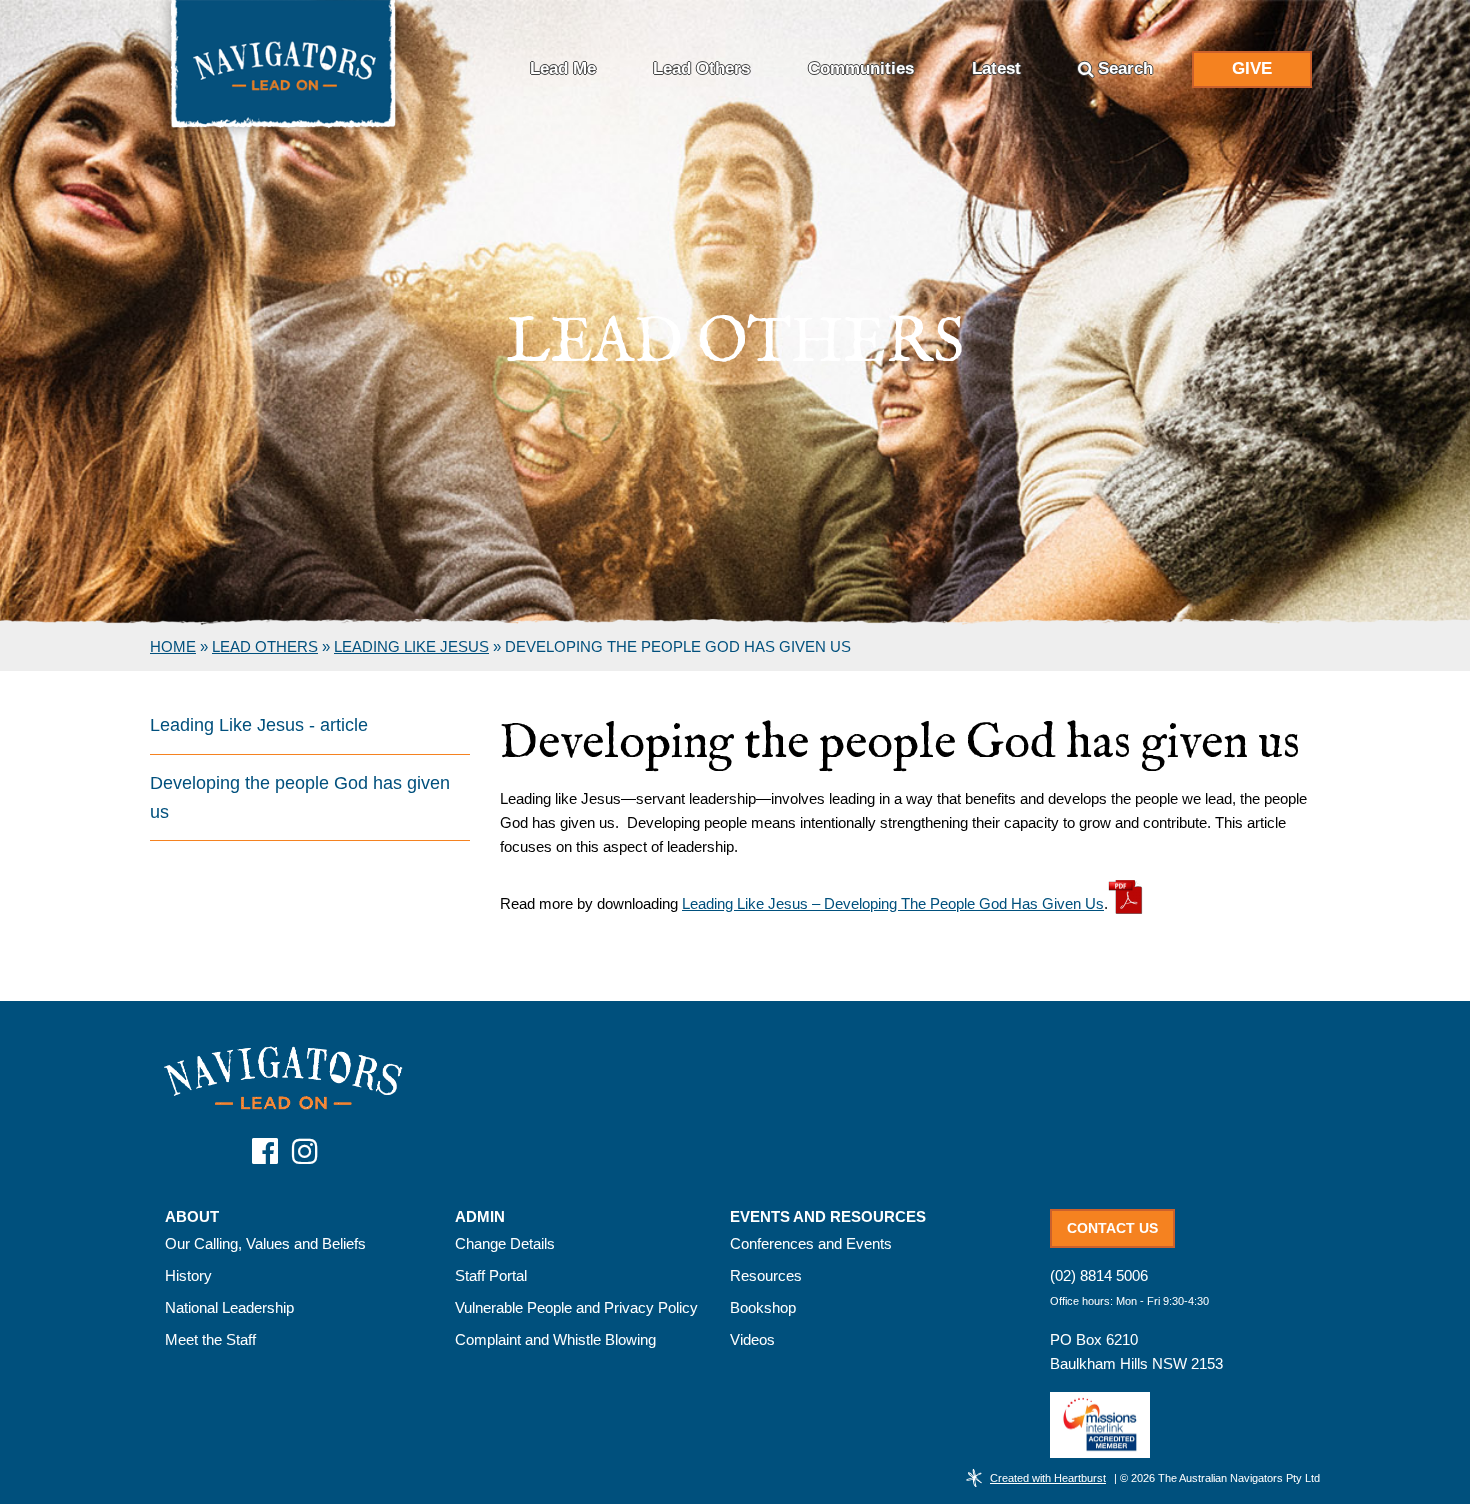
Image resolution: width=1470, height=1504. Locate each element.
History (188, 1275)
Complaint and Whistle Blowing (555, 1339)
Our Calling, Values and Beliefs (265, 1243)
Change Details (505, 1243)
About (192, 1217)
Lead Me (563, 68)
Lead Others (701, 68)
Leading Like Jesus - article (259, 725)
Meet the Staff (210, 1339)
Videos (752, 1339)
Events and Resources (828, 1217)
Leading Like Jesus (411, 646)
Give (1252, 68)
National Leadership (229, 1307)
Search (1125, 68)
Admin (480, 1217)
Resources (766, 1275)
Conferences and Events (811, 1243)
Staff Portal (491, 1275)
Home (173, 646)
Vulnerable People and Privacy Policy (576, 1307)
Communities (861, 68)
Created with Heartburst (1048, 1478)
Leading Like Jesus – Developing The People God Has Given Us (893, 903)
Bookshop (763, 1307)
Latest (996, 68)
